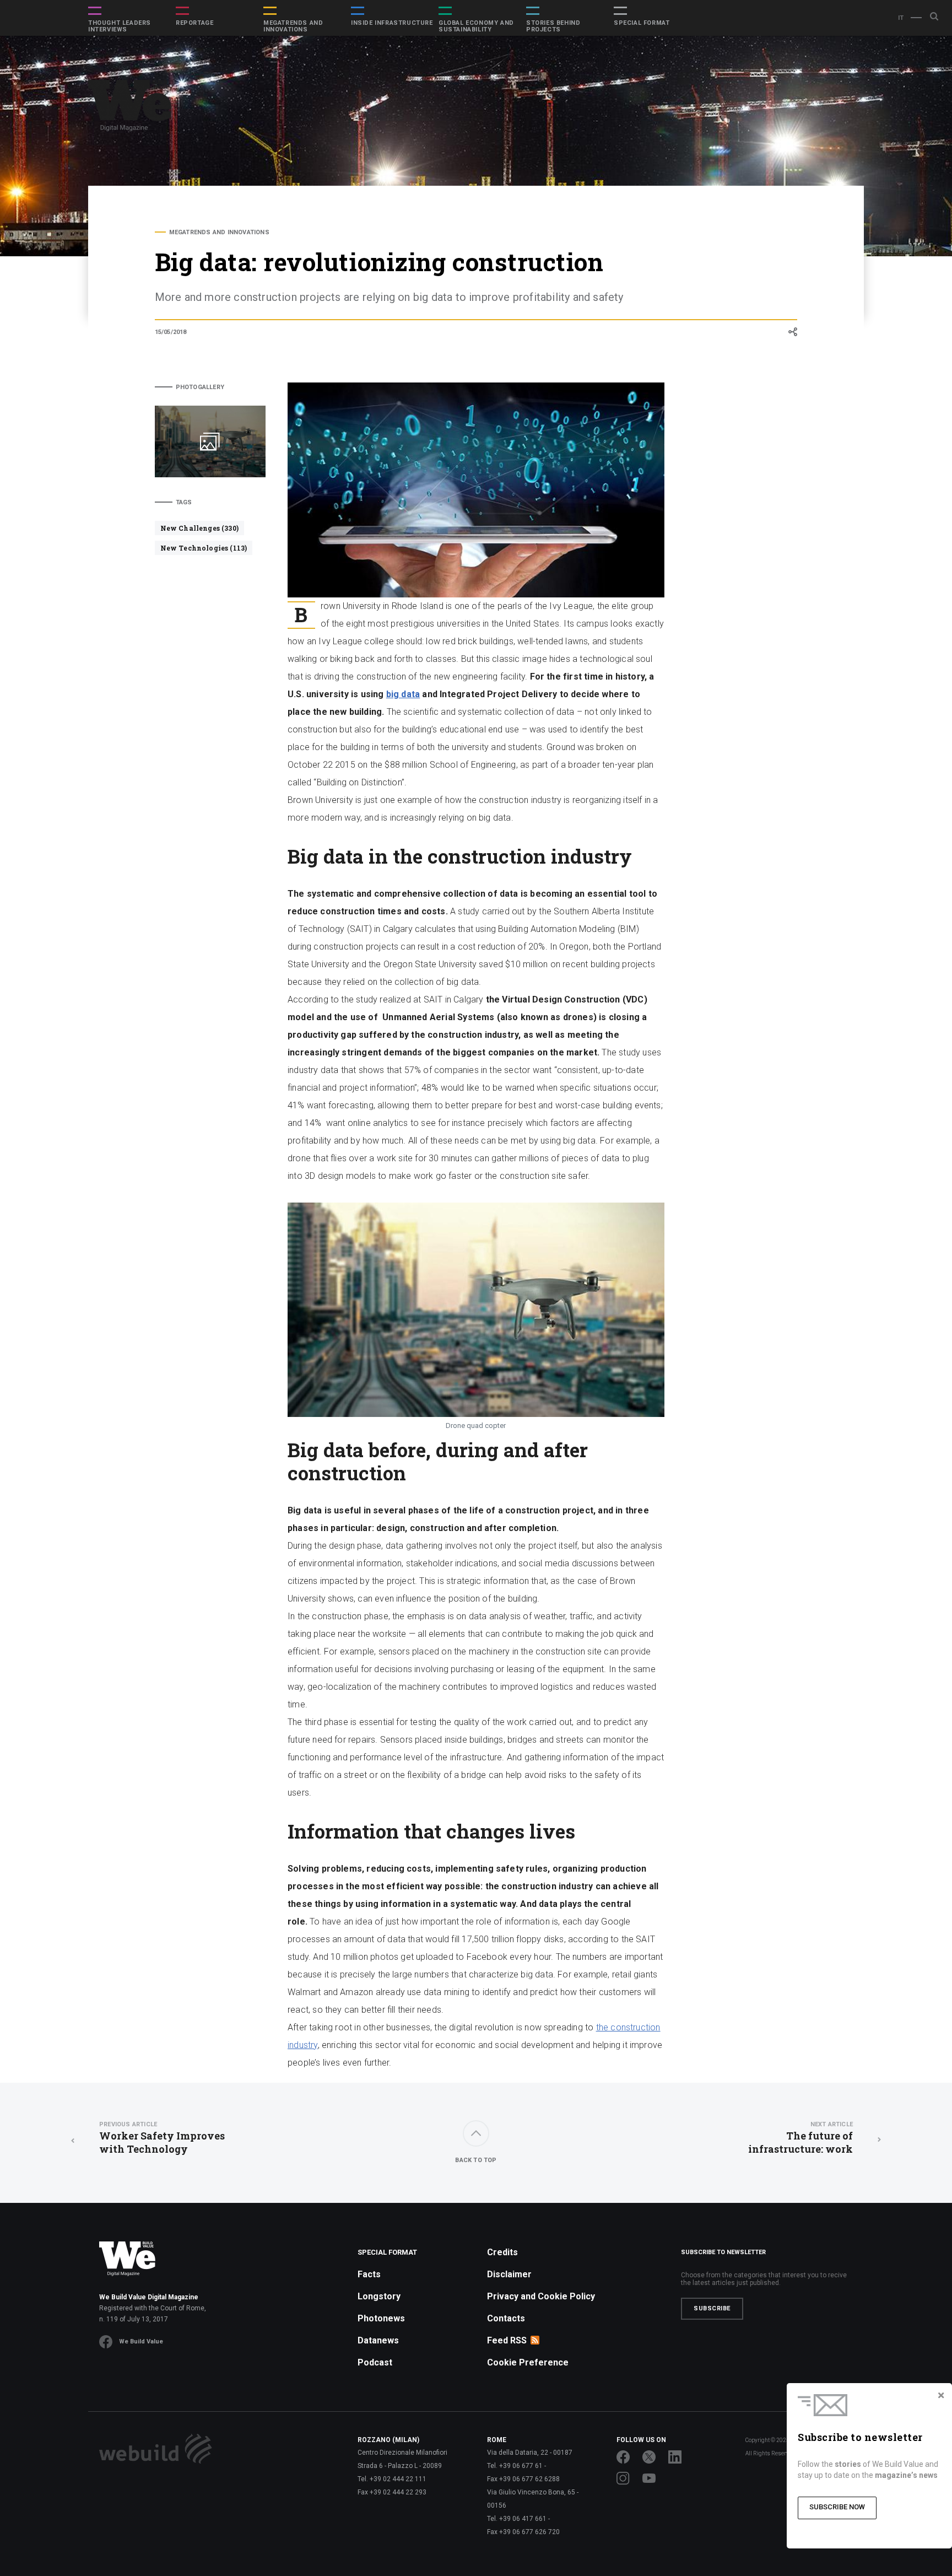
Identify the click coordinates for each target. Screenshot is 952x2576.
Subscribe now (837, 2507)
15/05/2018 (171, 332)
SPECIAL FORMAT (642, 23)
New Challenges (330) (199, 528)
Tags (184, 502)
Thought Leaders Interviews (120, 26)
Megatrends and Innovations (293, 26)
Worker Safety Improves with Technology (162, 2138)
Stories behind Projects (553, 26)
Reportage (194, 23)
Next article (832, 2124)
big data (403, 694)
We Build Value (141, 2341)
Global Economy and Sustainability (476, 26)
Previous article (128, 2124)
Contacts (506, 2318)
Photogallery (200, 387)
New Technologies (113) (204, 548)
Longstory (379, 2296)
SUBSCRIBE (712, 2308)
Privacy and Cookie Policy (541, 2296)
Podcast (375, 2362)
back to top (476, 2160)
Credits (502, 2252)
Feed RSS (507, 2340)
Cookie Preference (528, 2362)
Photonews (381, 2318)
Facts (369, 2274)
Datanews (378, 2340)
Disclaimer (509, 2274)
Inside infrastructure (392, 23)
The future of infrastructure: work (800, 2138)
